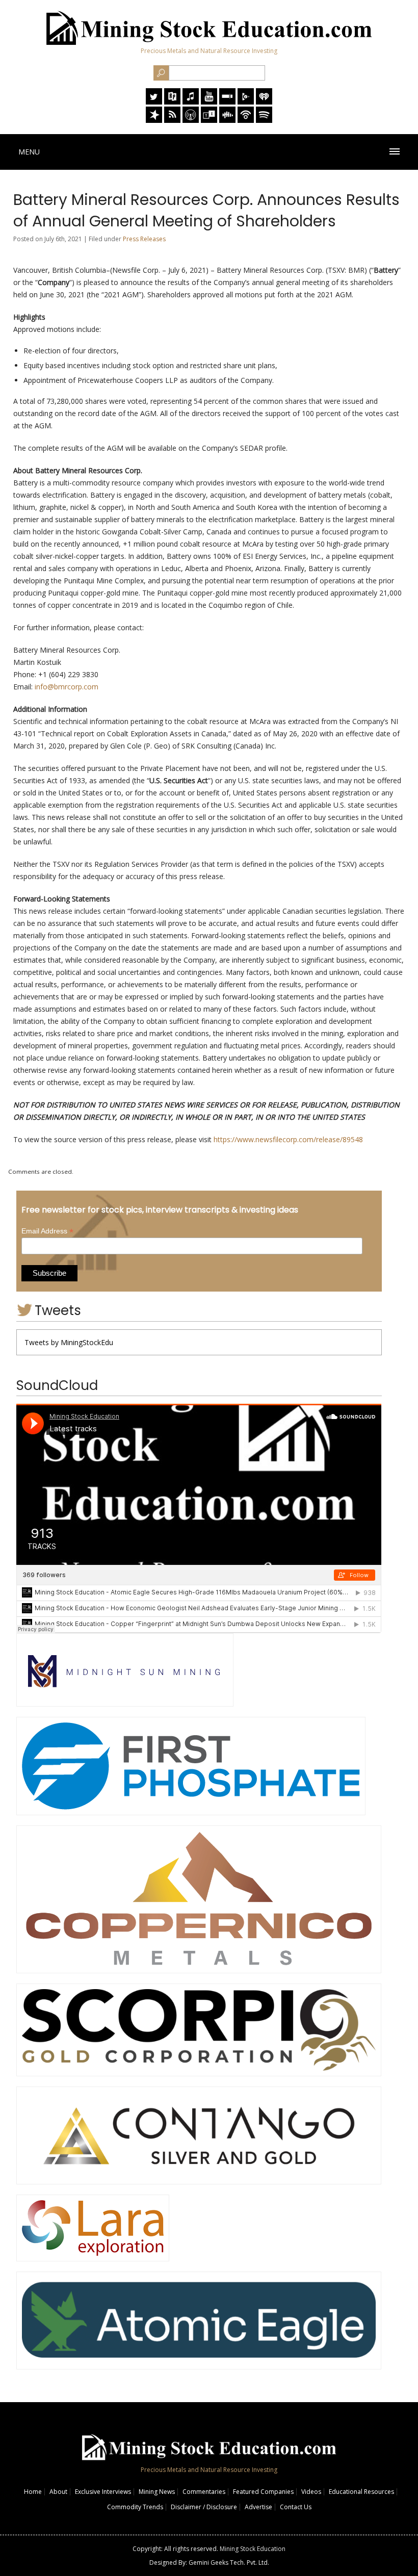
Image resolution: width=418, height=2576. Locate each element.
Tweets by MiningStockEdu (69, 1342)
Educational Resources (361, 2492)
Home (33, 2492)
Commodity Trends (135, 2507)
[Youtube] (209, 102)
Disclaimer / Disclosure (204, 2507)
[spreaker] (154, 120)
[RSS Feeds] (172, 120)
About (58, 2492)
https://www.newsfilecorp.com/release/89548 (288, 1139)
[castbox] (227, 120)
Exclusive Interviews (103, 2492)
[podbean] (246, 120)
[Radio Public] (172, 102)
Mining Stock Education (253, 2549)
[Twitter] (154, 102)
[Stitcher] (227, 102)
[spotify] (264, 120)
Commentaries (204, 2492)
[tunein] (209, 120)
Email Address (47, 1231)
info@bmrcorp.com (67, 687)
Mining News (157, 2492)
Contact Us (296, 2507)
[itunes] (191, 102)
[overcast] (191, 120)
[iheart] (264, 102)
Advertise (258, 2507)
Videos (311, 2492)
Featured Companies (263, 2492)
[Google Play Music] (246, 102)
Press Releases (144, 239)
